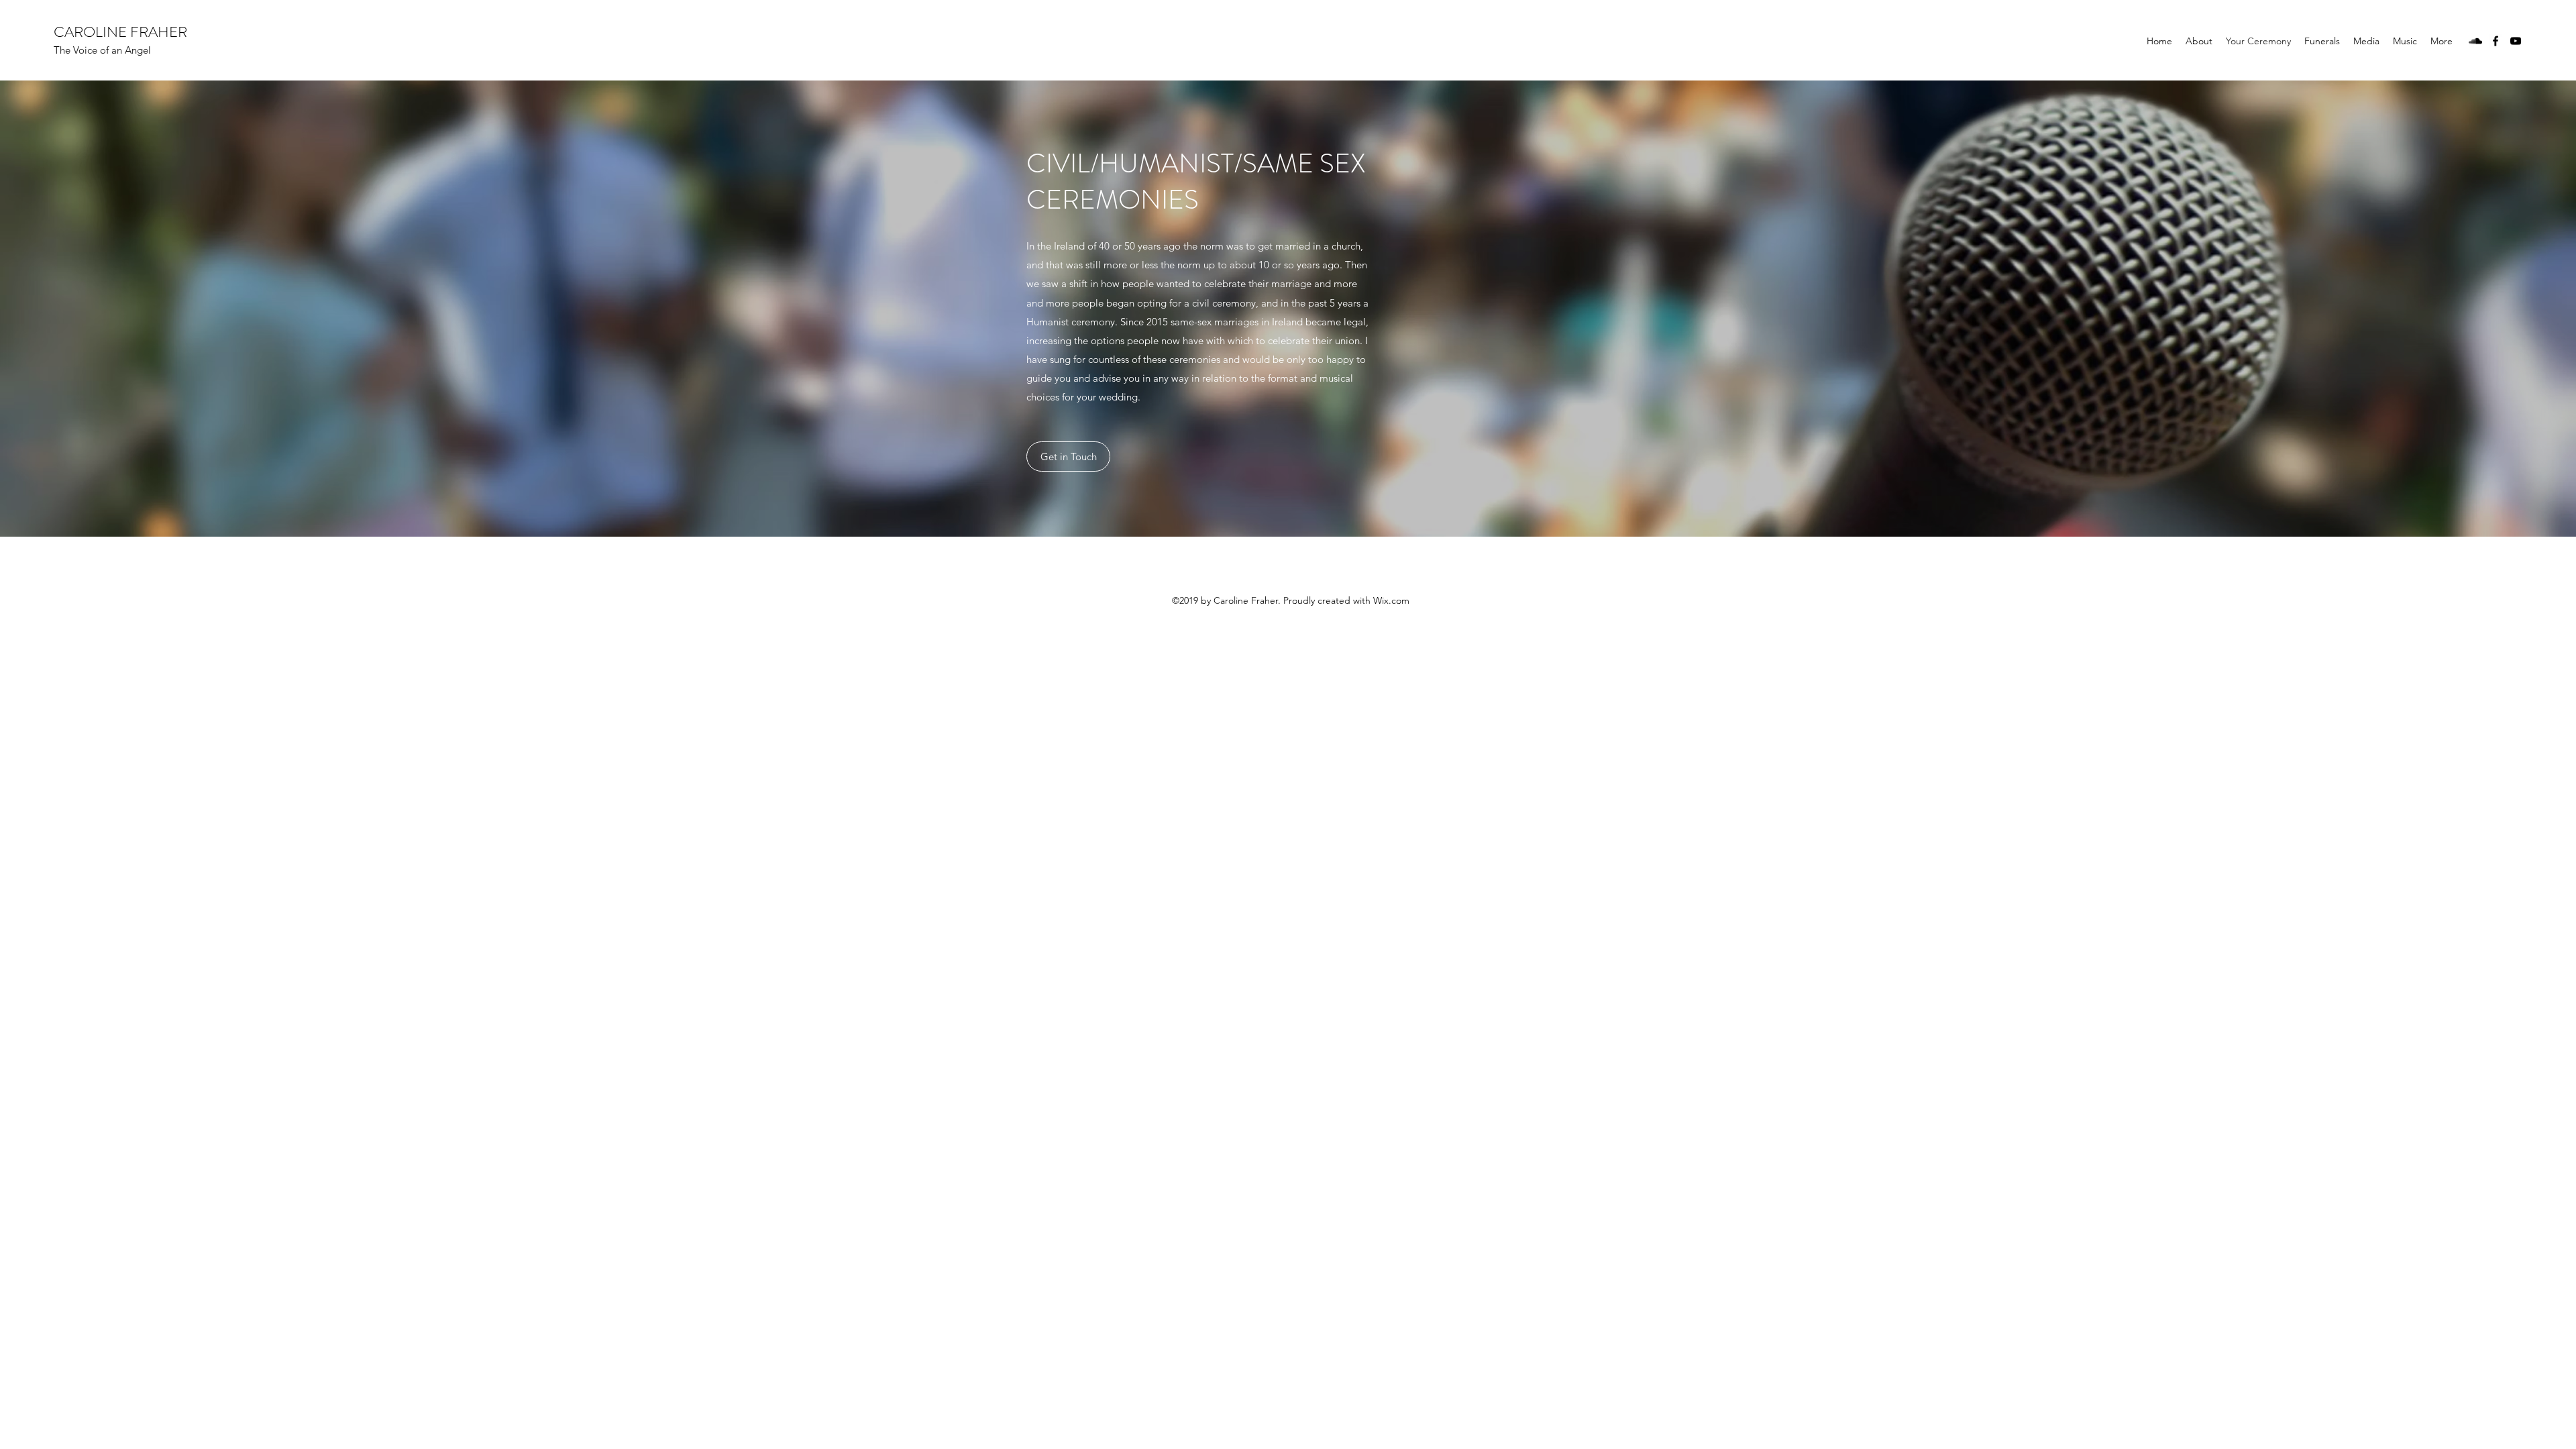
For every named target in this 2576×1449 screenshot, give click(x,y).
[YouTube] (2516, 41)
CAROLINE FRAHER (120, 32)
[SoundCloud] (2475, 41)
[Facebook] (2495, 41)
